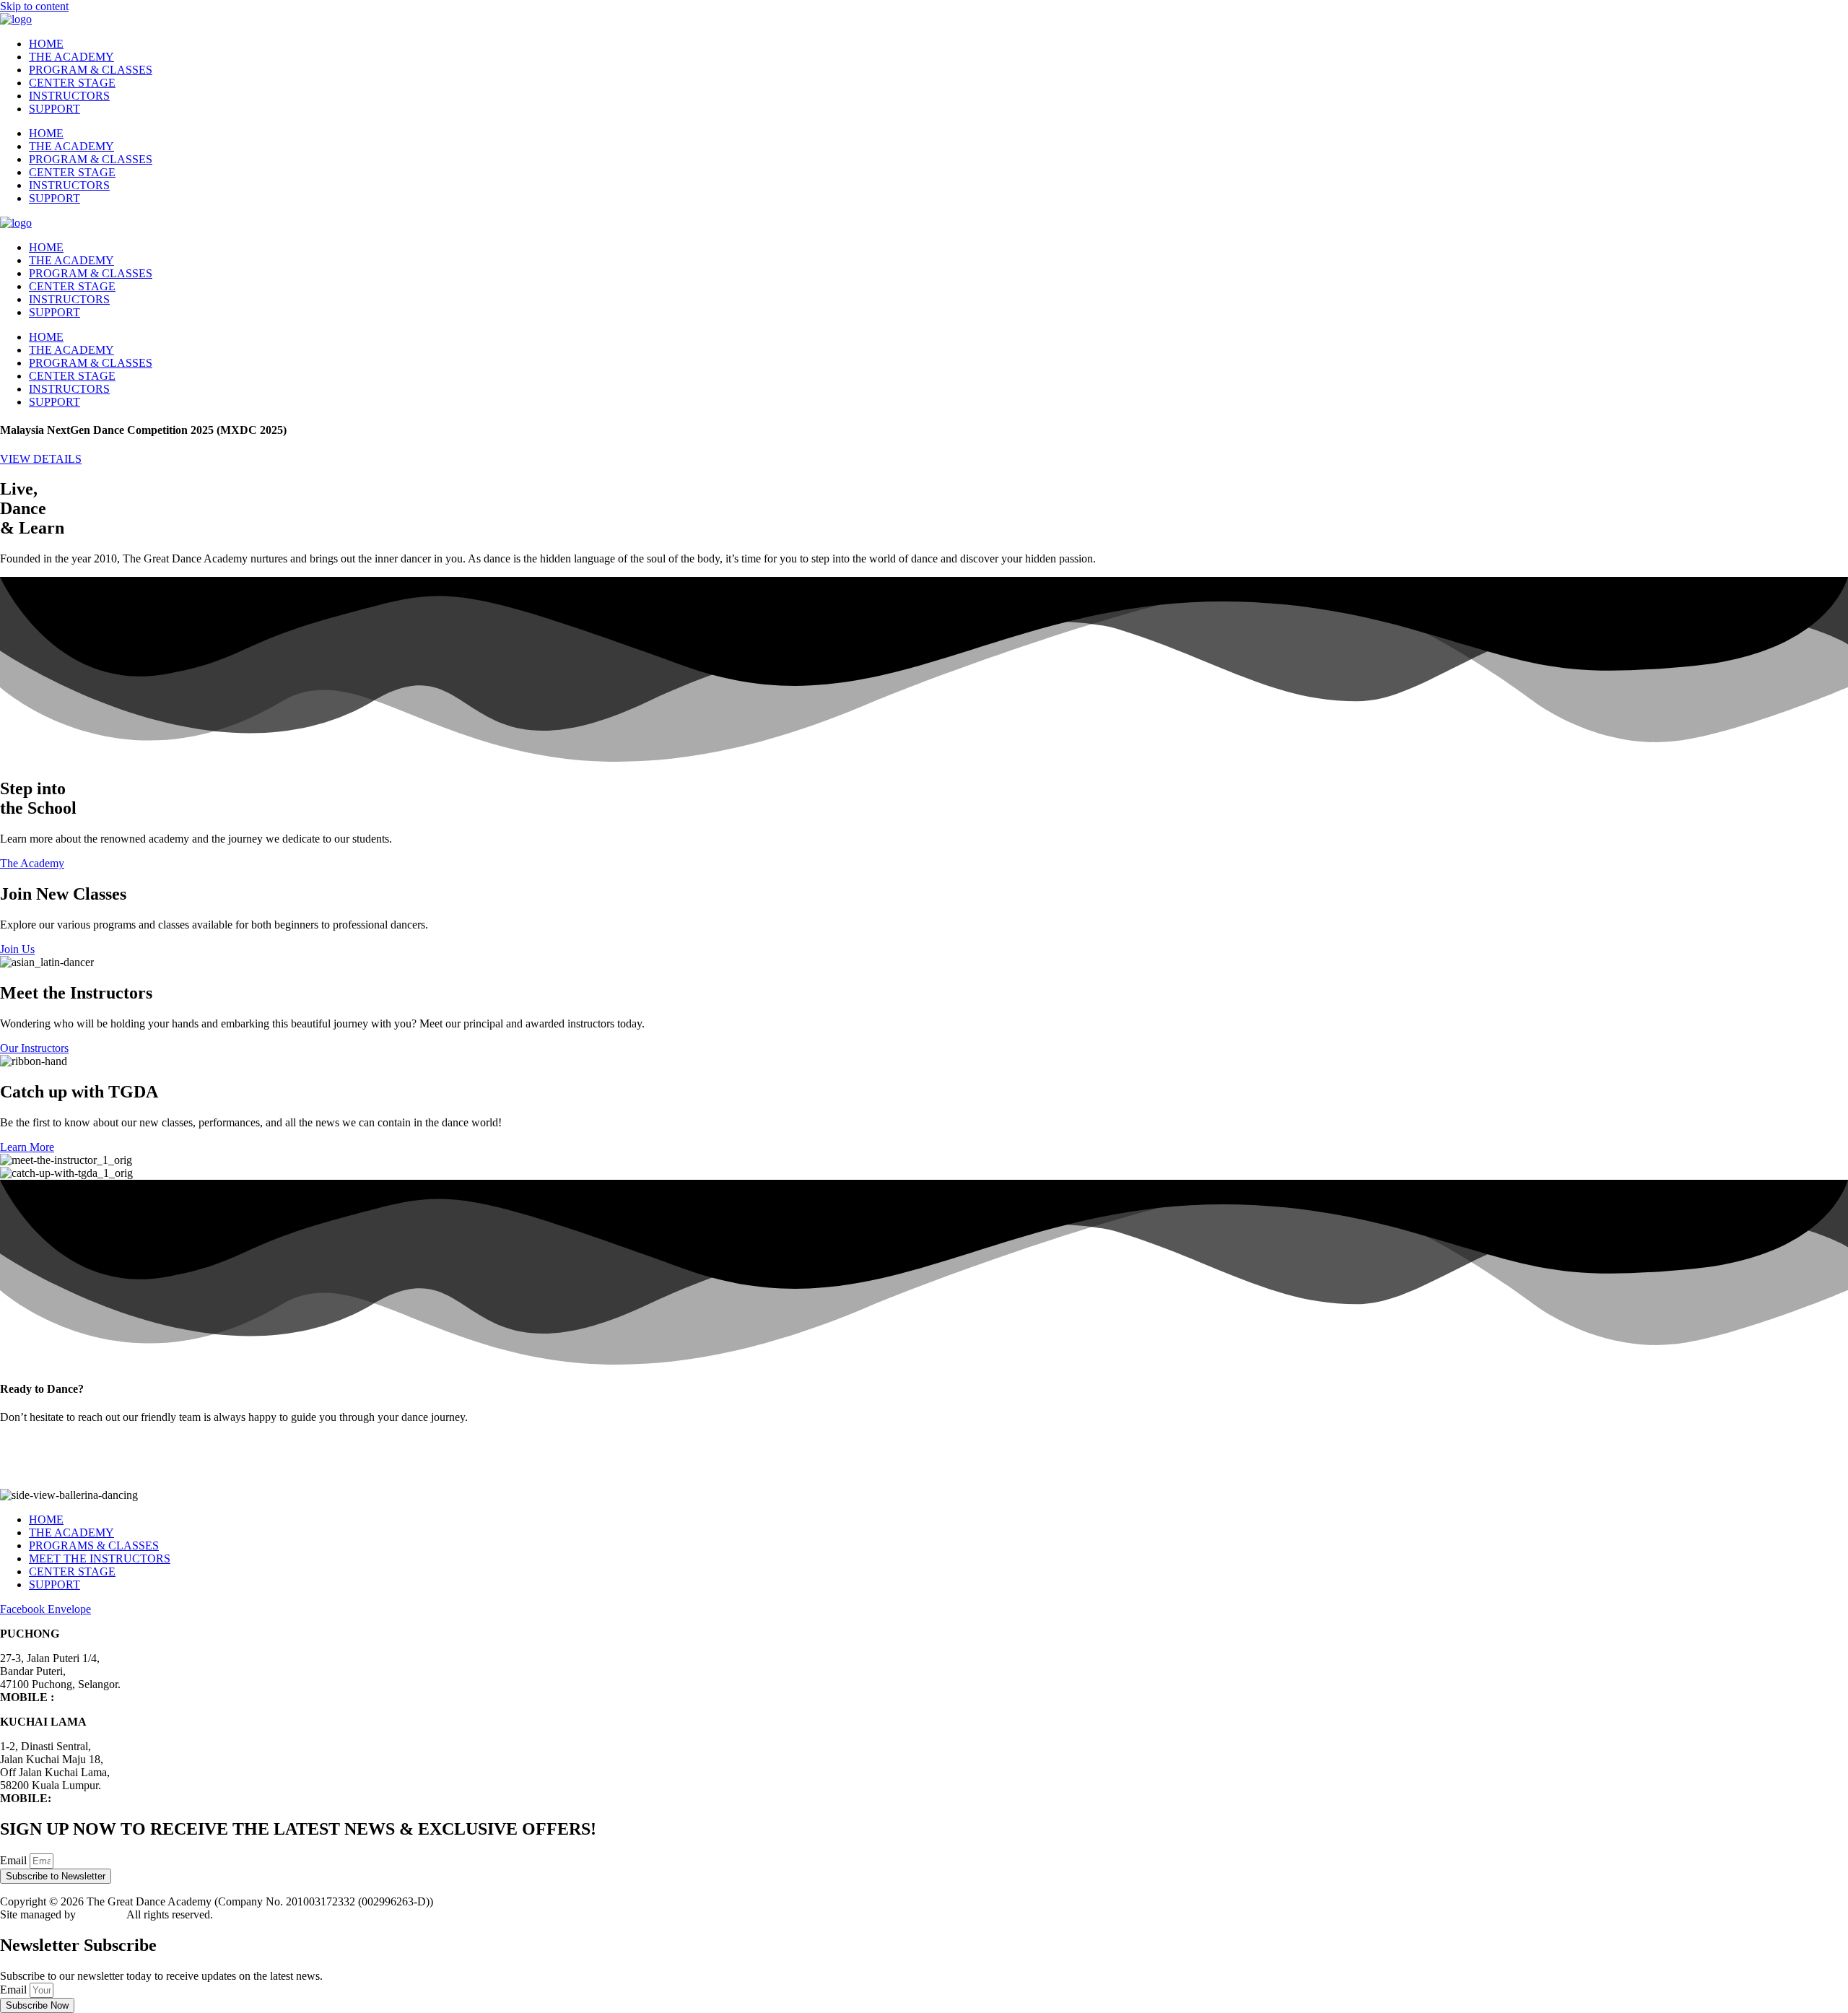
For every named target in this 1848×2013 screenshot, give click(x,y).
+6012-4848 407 (95, 1697)
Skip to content (34, 6)
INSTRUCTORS (69, 96)
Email (15, 1860)
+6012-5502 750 (92, 1798)
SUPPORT (55, 109)
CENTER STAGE (72, 83)
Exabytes (100, 1914)
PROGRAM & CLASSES (91, 70)
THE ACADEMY (71, 57)
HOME (46, 44)
